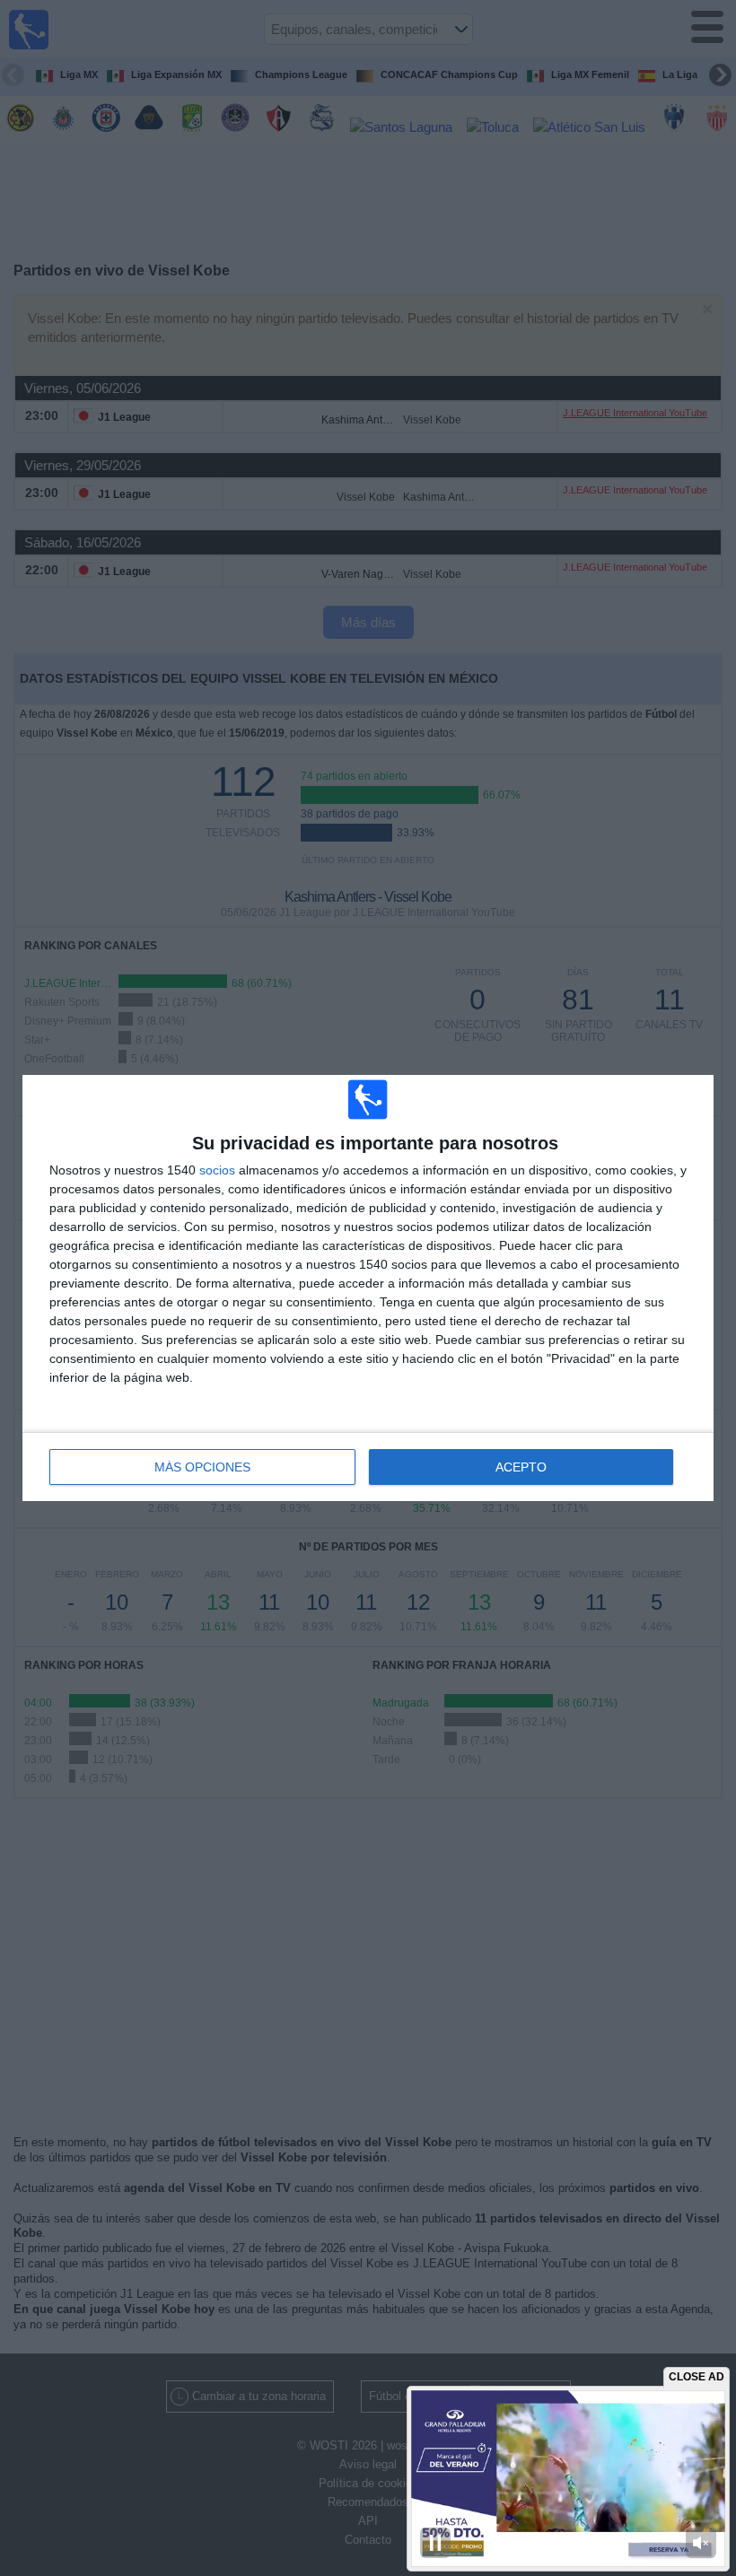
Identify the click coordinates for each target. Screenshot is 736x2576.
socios (217, 1170)
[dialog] (368, 1288)
